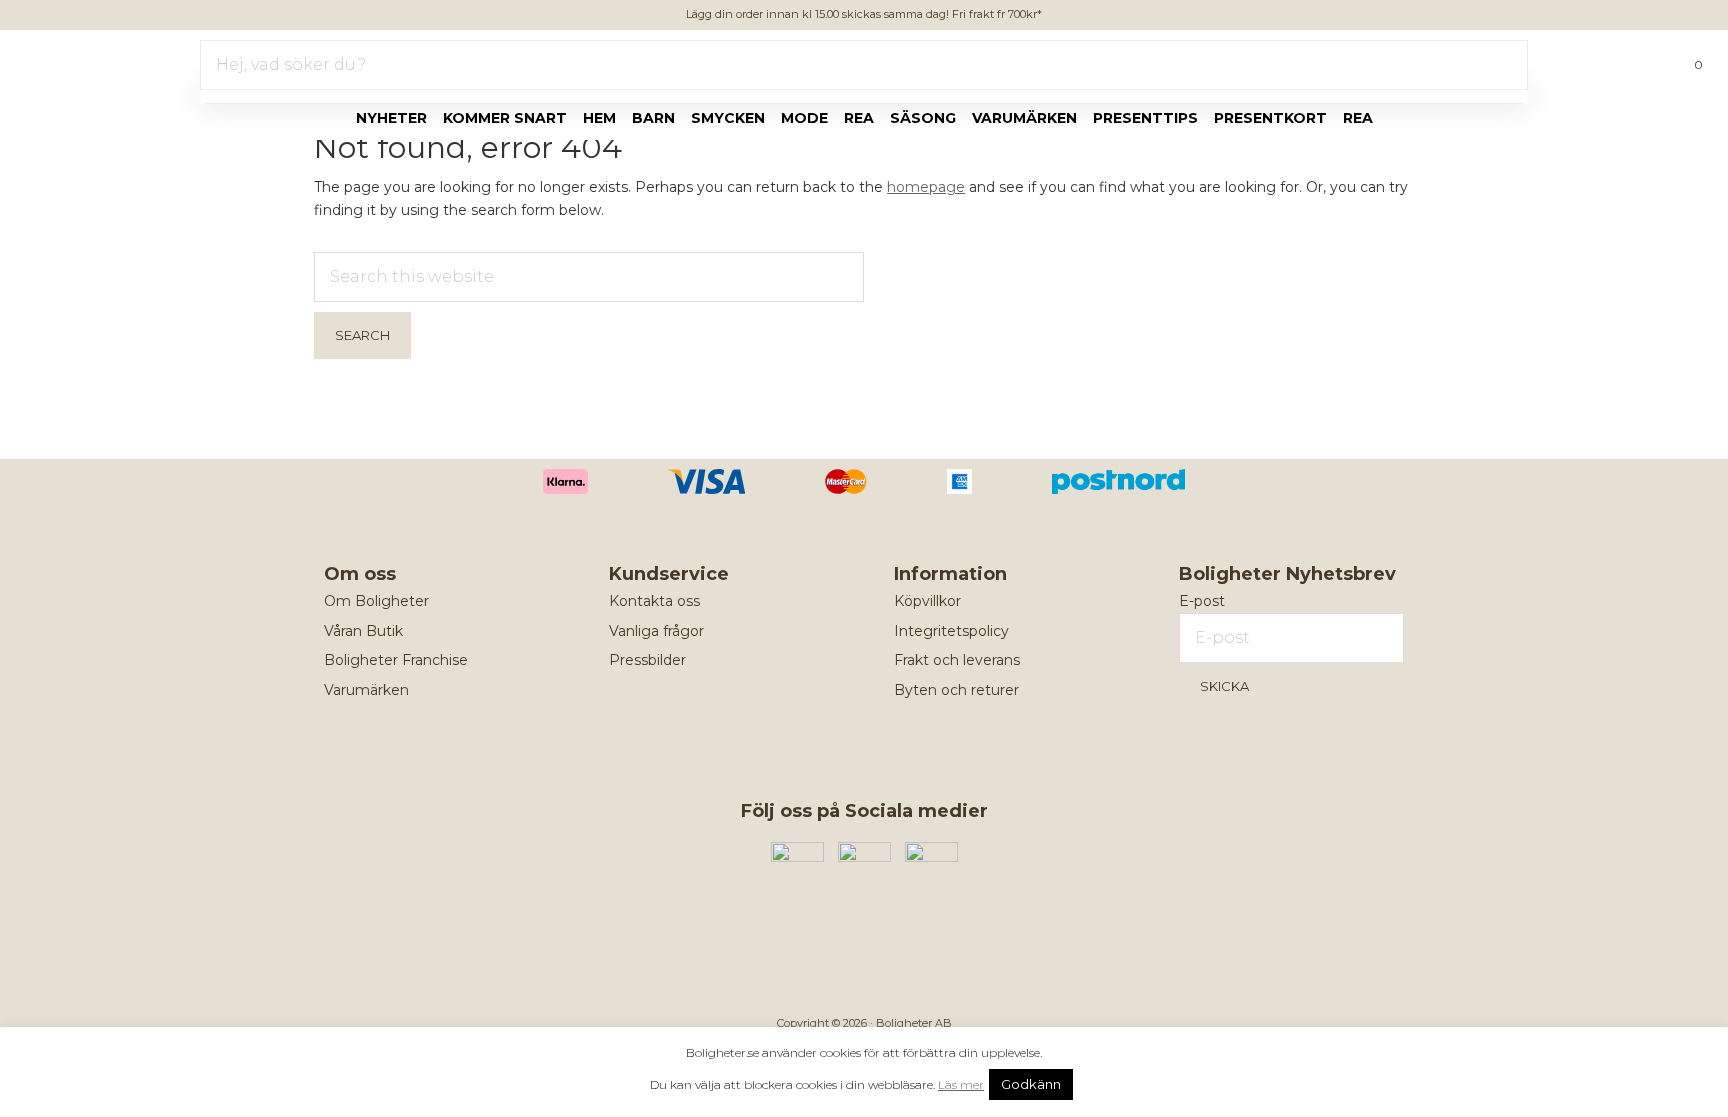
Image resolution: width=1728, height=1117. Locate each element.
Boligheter (75, 61)
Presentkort (1270, 118)
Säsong (923, 118)
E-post (1202, 601)
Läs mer (961, 1084)
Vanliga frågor (656, 631)
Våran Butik (363, 631)
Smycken (728, 118)
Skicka (1224, 686)
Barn (653, 118)
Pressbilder (647, 660)
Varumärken (1024, 118)
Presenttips (1145, 118)
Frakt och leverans (957, 660)
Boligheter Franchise (396, 660)
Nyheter (391, 118)
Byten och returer (956, 690)
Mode (804, 118)
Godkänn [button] (1031, 1084)
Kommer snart (505, 118)
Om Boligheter (376, 601)
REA (1358, 118)
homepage (926, 187)
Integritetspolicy (951, 631)
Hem (599, 118)
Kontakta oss (654, 601)
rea (859, 118)
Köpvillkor (927, 601)
